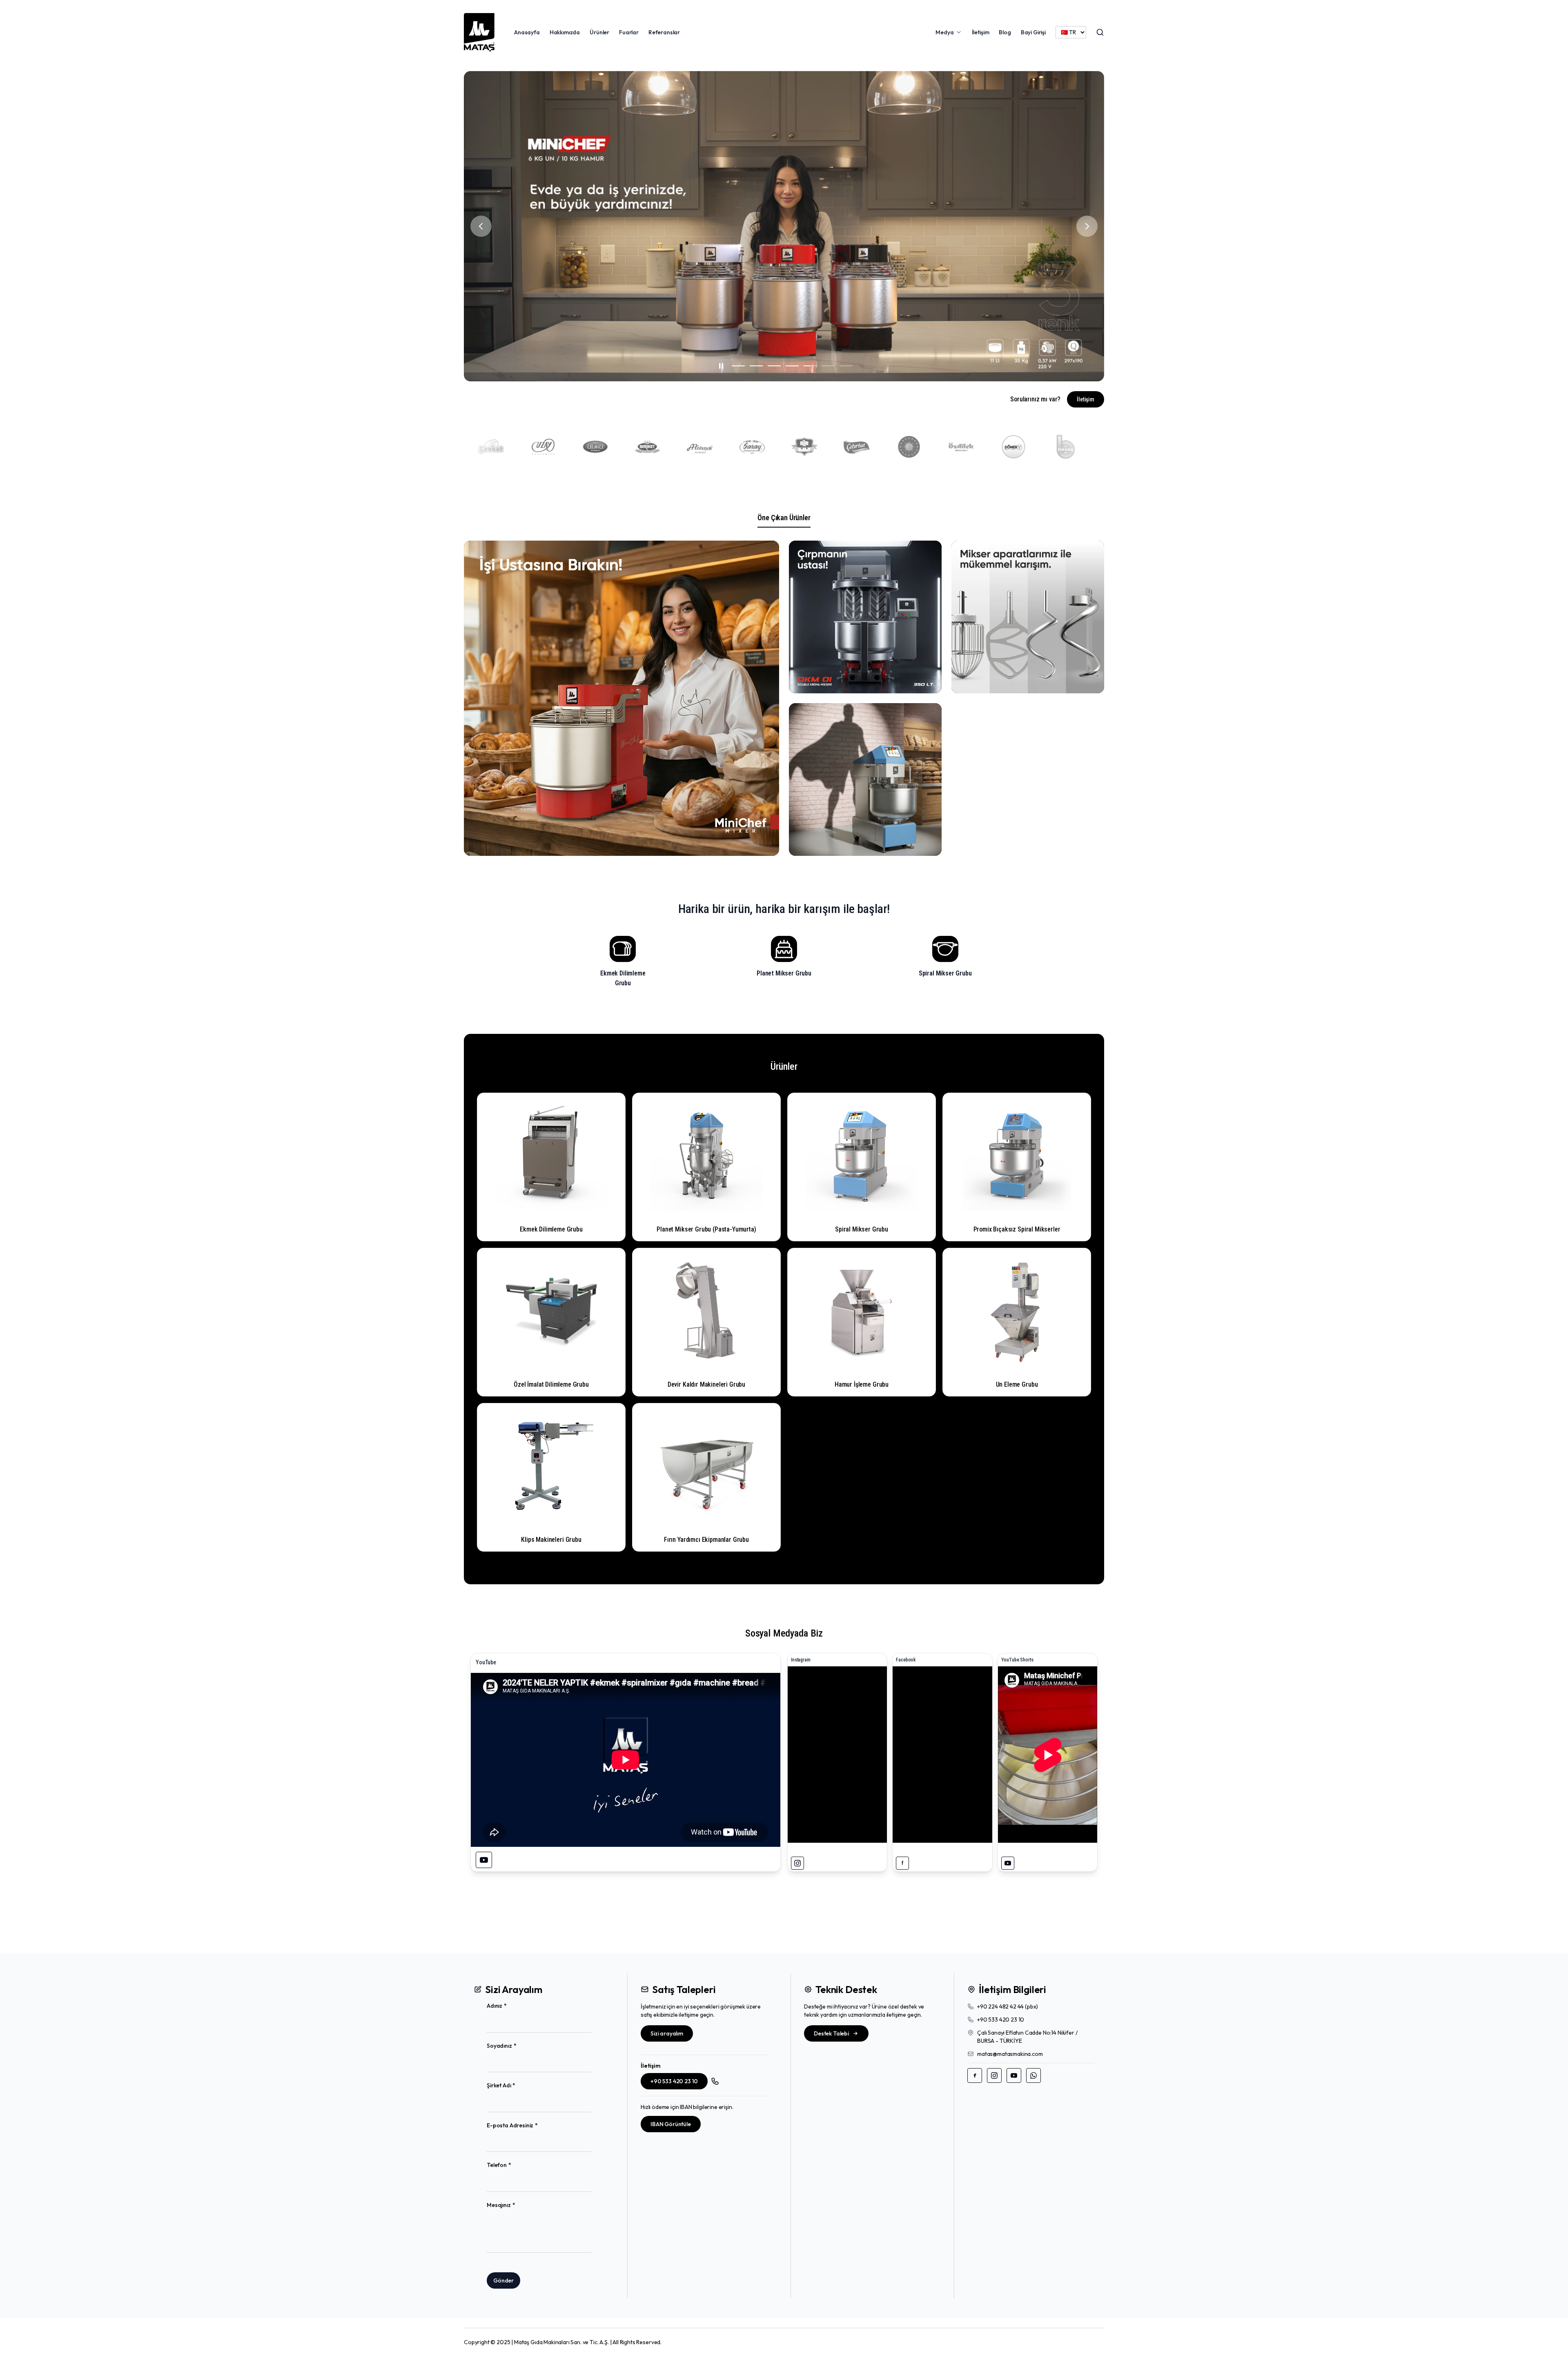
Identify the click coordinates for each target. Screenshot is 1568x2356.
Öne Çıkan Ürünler (784, 518)
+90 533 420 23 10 (674, 2081)
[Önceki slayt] (481, 226)
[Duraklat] (718, 366)
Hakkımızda (565, 32)
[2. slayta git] (753, 366)
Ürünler (599, 32)
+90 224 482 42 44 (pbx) (1008, 2006)
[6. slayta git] (828, 366)
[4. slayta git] (789, 366)
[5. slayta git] (807, 366)
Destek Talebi (831, 2033)
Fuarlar (629, 32)
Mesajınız (514, 2205)
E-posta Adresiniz (525, 2126)
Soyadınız (514, 2046)
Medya (944, 32)
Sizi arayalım (667, 2033)
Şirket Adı (514, 2085)
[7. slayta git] (849, 366)
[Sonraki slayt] (1087, 226)
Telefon (512, 2165)
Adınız (510, 2006)
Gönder (503, 2280)
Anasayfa (527, 32)
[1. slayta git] (735, 366)
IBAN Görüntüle (671, 2124)
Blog (1005, 32)
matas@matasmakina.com (1010, 2054)
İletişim (981, 32)
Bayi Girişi (1033, 32)
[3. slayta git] (771, 366)
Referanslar (664, 32)
